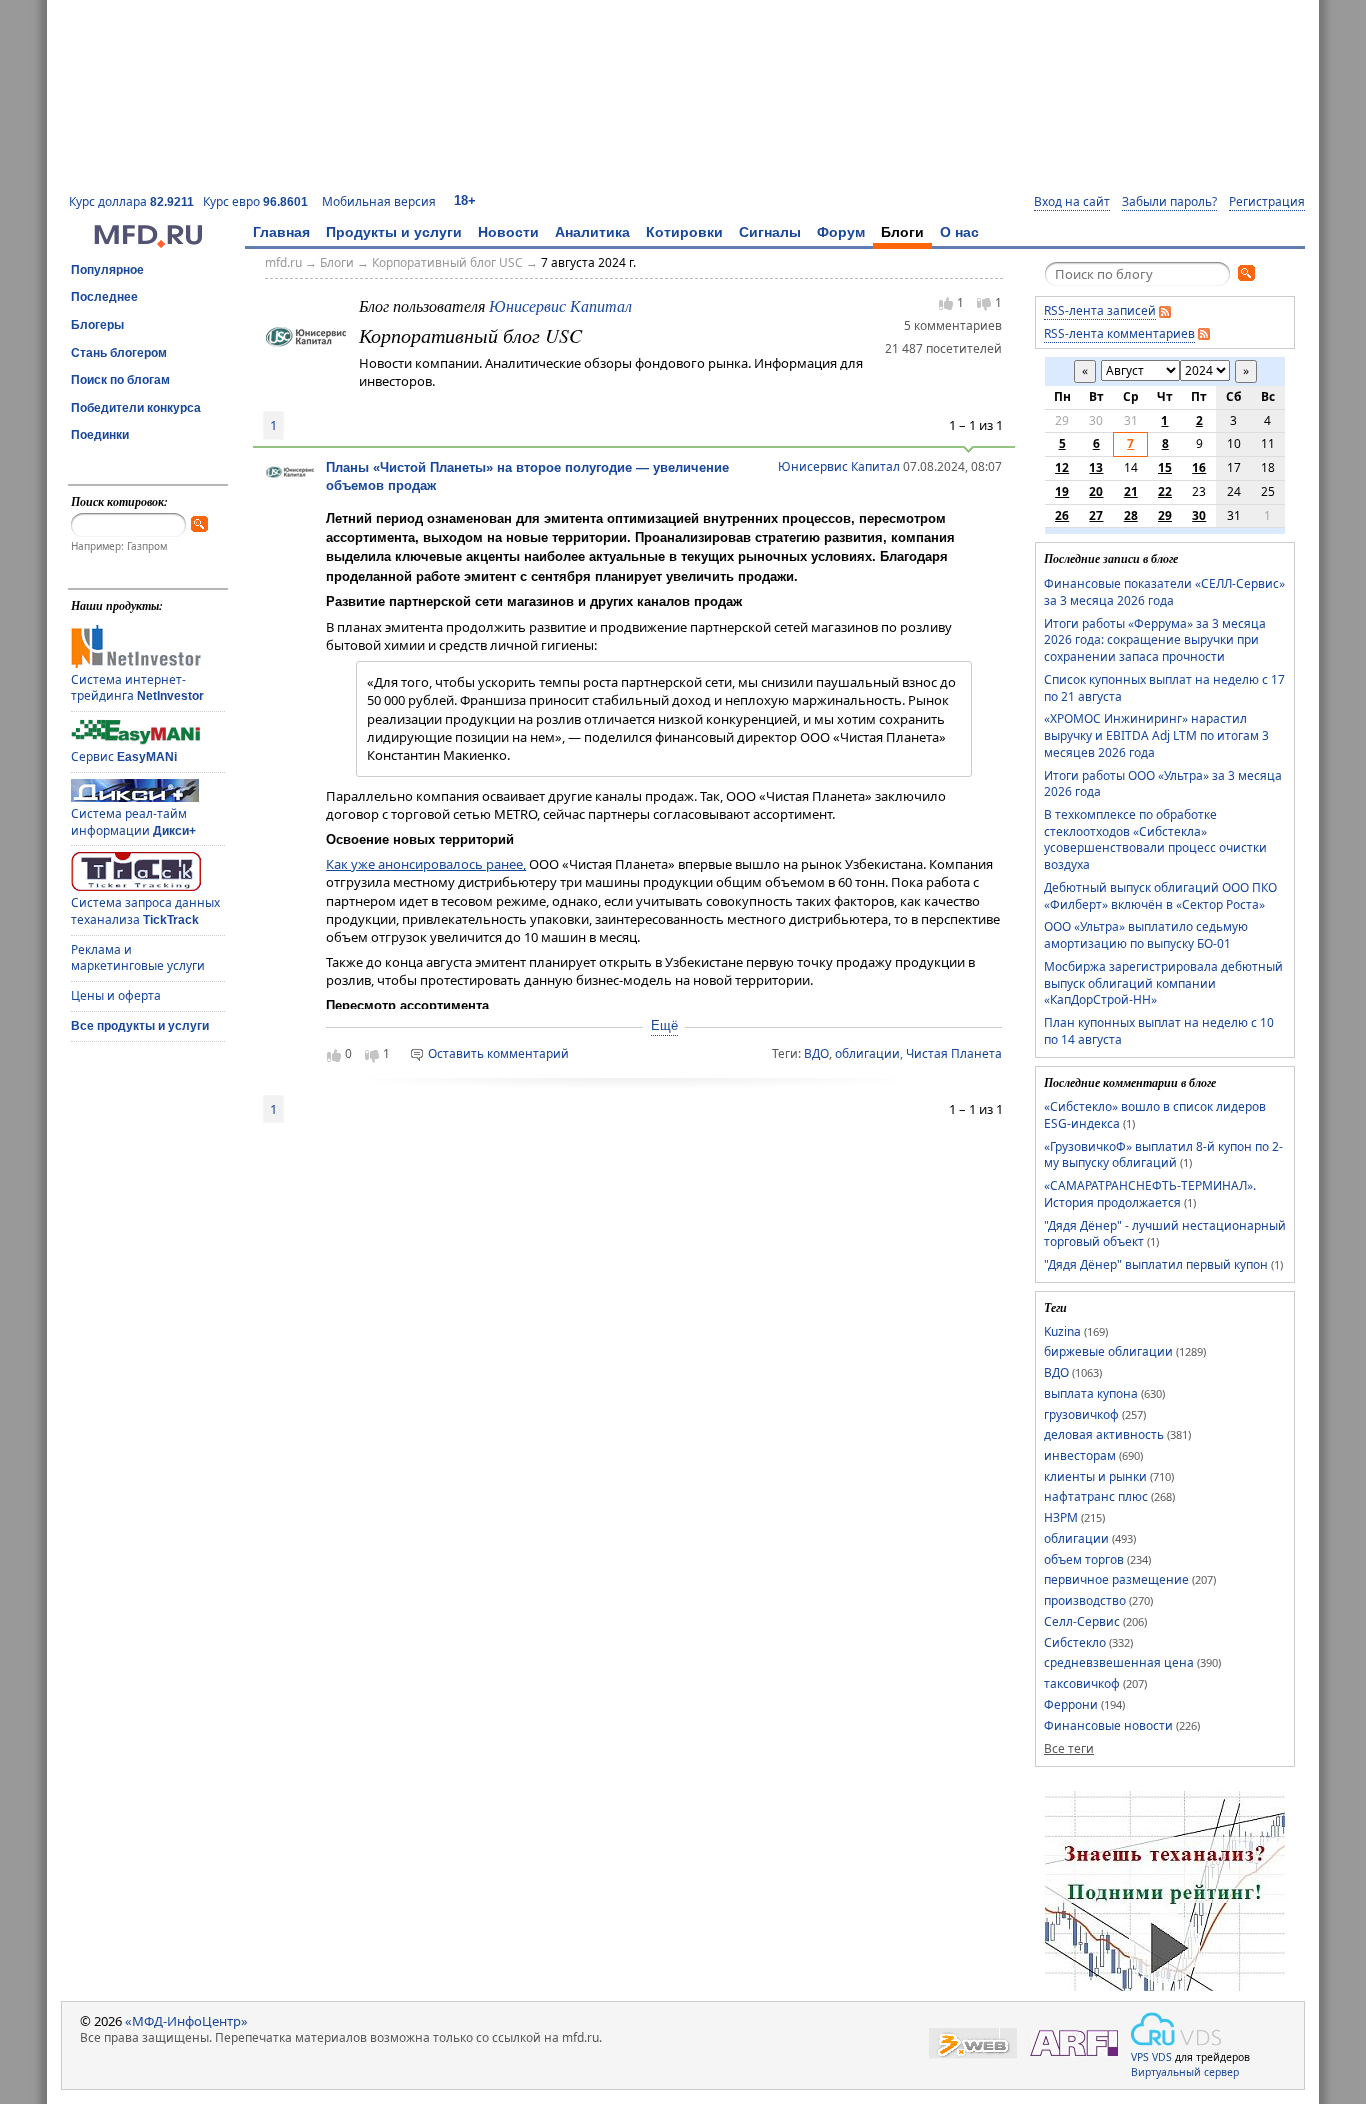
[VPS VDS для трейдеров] (1176, 2029)
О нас (959, 232)
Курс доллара (131, 201)
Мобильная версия (379, 201)
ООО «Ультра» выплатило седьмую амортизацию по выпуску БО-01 (1146, 935)
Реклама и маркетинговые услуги (138, 958)
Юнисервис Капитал (560, 305)
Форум (841, 232)
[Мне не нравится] (984, 304)
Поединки (100, 435)
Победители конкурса (136, 408)
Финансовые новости (1108, 1725)
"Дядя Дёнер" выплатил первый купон (1156, 1264)
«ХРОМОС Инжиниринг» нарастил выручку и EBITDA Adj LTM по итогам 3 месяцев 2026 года (1156, 735)
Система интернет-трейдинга (137, 688)
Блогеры (97, 325)
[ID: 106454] (306, 335)
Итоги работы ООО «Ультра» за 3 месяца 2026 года (1163, 784)
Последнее (104, 297)
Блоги (902, 232)
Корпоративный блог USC (447, 262)
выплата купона (1091, 1393)
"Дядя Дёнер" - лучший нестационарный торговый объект (1165, 1234)
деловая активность (1104, 1434)
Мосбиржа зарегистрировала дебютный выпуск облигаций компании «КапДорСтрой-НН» (1163, 983)
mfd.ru (283, 262)
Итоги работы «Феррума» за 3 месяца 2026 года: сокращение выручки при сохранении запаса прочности (1155, 640)
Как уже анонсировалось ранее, (426, 864)
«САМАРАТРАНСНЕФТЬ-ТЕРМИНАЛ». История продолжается (1150, 1194)
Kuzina (1062, 1331)
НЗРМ (1061, 1517)
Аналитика (592, 232)
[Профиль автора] (290, 475)
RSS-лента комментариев (1119, 333)
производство (1085, 1600)
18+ (465, 200)
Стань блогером (119, 353)
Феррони (1071, 1704)
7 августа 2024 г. (588, 262)
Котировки (684, 232)
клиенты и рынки (1095, 1476)
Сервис (124, 756)
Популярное (107, 270)
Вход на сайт (1072, 202)
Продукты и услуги (394, 232)
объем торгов (1084, 1559)
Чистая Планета (954, 1053)
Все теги (1069, 1748)
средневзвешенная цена (1119, 1662)
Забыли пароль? (1169, 202)
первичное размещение (1116, 1579)
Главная (281, 232)
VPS (1140, 2057)
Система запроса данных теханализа (145, 911)
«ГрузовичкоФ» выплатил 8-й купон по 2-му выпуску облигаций (1163, 1155)
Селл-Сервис (1082, 1621)
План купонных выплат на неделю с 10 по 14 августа (1159, 1031)
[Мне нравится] (946, 303)
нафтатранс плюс (1096, 1496)
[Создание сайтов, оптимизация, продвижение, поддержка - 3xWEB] (973, 2043)
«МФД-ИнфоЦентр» (186, 2021)
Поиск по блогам (120, 380)
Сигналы (770, 232)
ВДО (816, 1053)
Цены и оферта (116, 995)
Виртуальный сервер (1185, 2072)
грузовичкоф (1081, 1414)
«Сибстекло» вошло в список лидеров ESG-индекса (1155, 1115)
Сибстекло (1075, 1642)
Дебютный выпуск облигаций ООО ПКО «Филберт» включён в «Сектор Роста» (1160, 896)
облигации (867, 1053)
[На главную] (148, 243)
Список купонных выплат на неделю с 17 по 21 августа (1164, 688)
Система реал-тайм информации (133, 822)
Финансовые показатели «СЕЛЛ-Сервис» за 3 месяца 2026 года (1164, 592)
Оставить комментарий (498, 1053)
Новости (508, 232)
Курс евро (255, 201)
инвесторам (1080, 1455)
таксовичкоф (1082, 1683)
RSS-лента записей (1100, 310)
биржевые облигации (1108, 1351)
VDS (1162, 2057)
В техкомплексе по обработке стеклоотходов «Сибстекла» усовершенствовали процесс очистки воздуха (1155, 839)
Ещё (664, 1025)
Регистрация (1267, 202)
